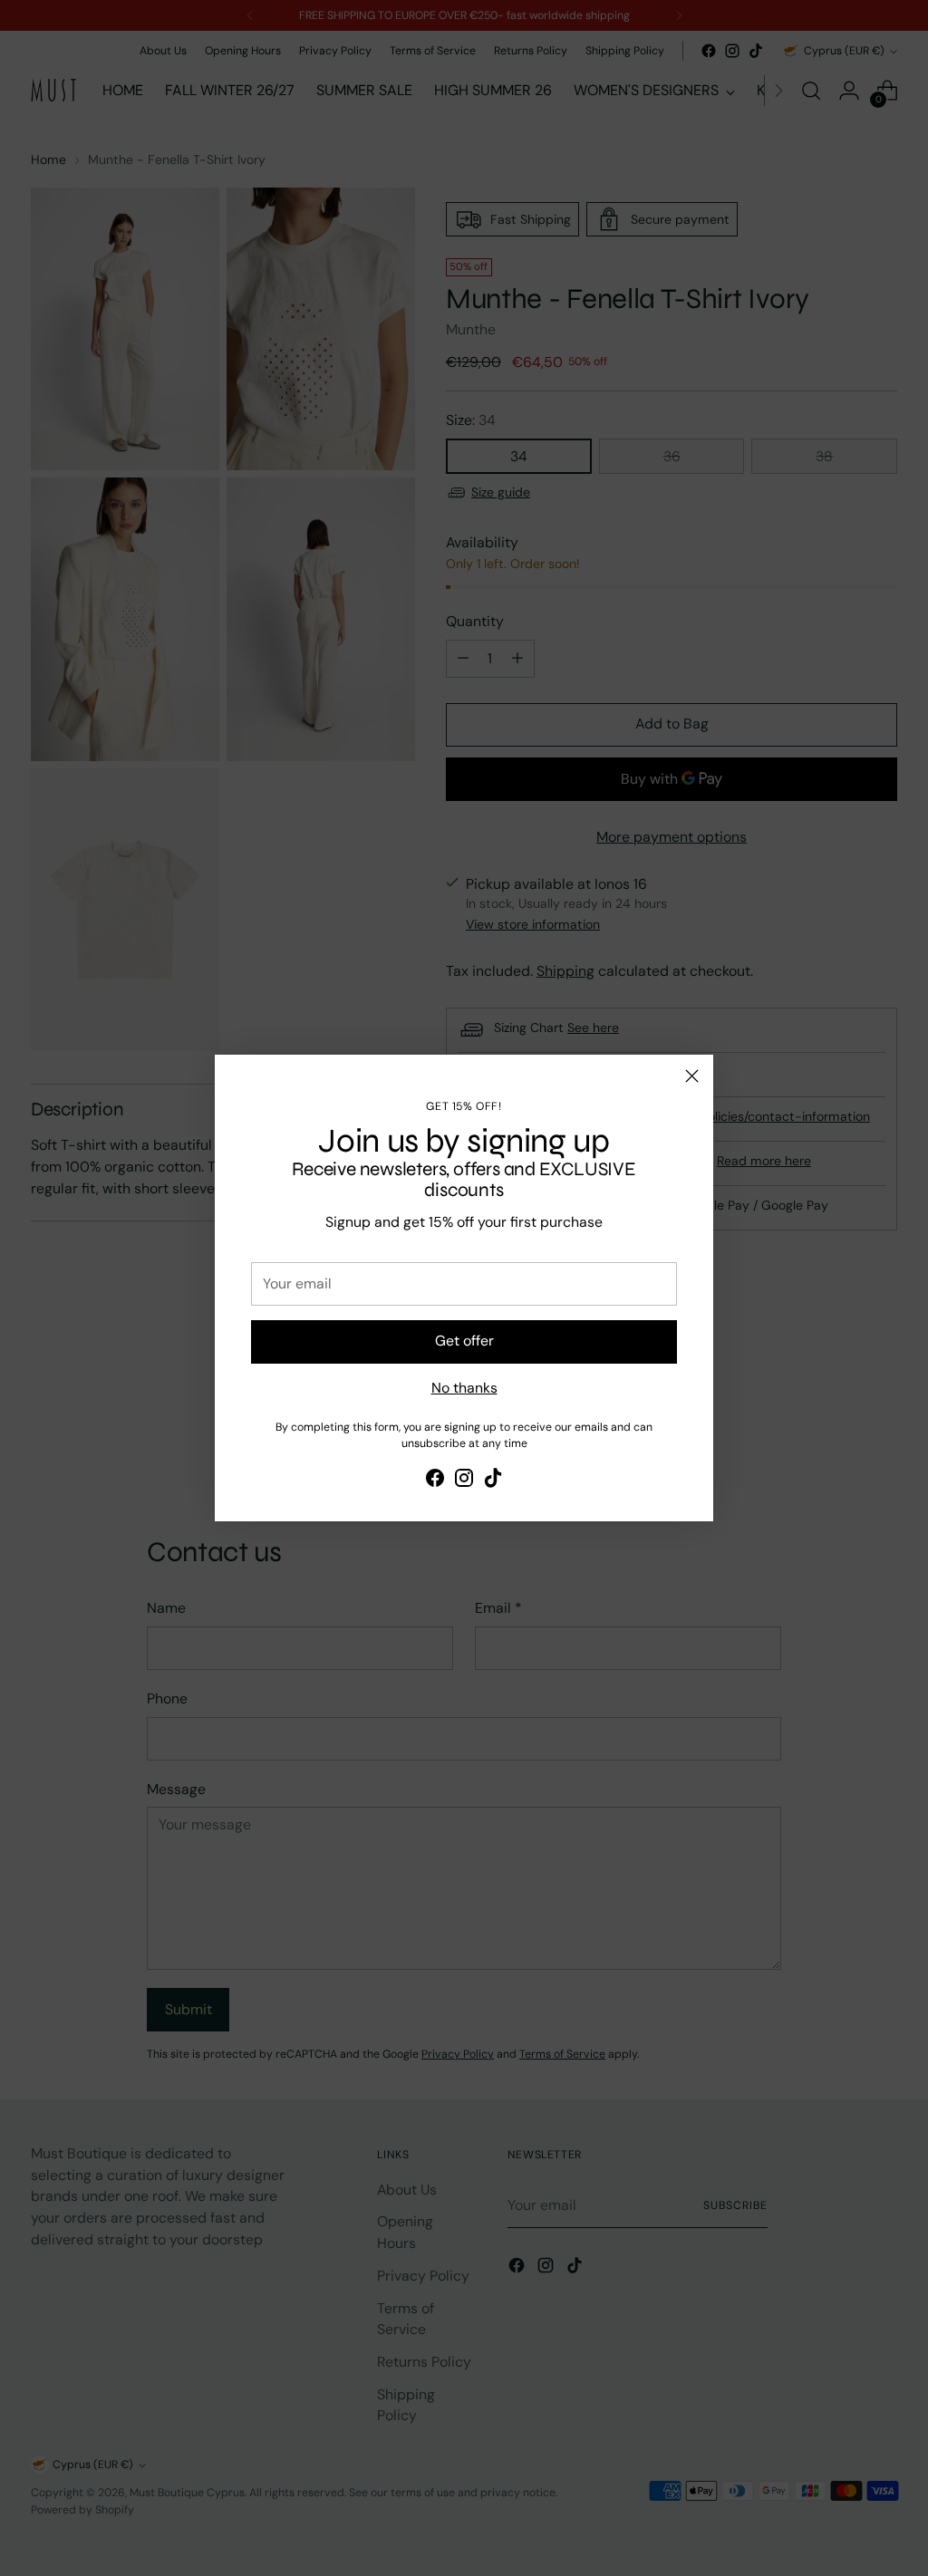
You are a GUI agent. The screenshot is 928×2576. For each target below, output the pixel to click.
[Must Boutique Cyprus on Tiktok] (493, 1481)
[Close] (692, 1076)
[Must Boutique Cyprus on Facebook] (435, 1481)
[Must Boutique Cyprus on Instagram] (464, 1481)
